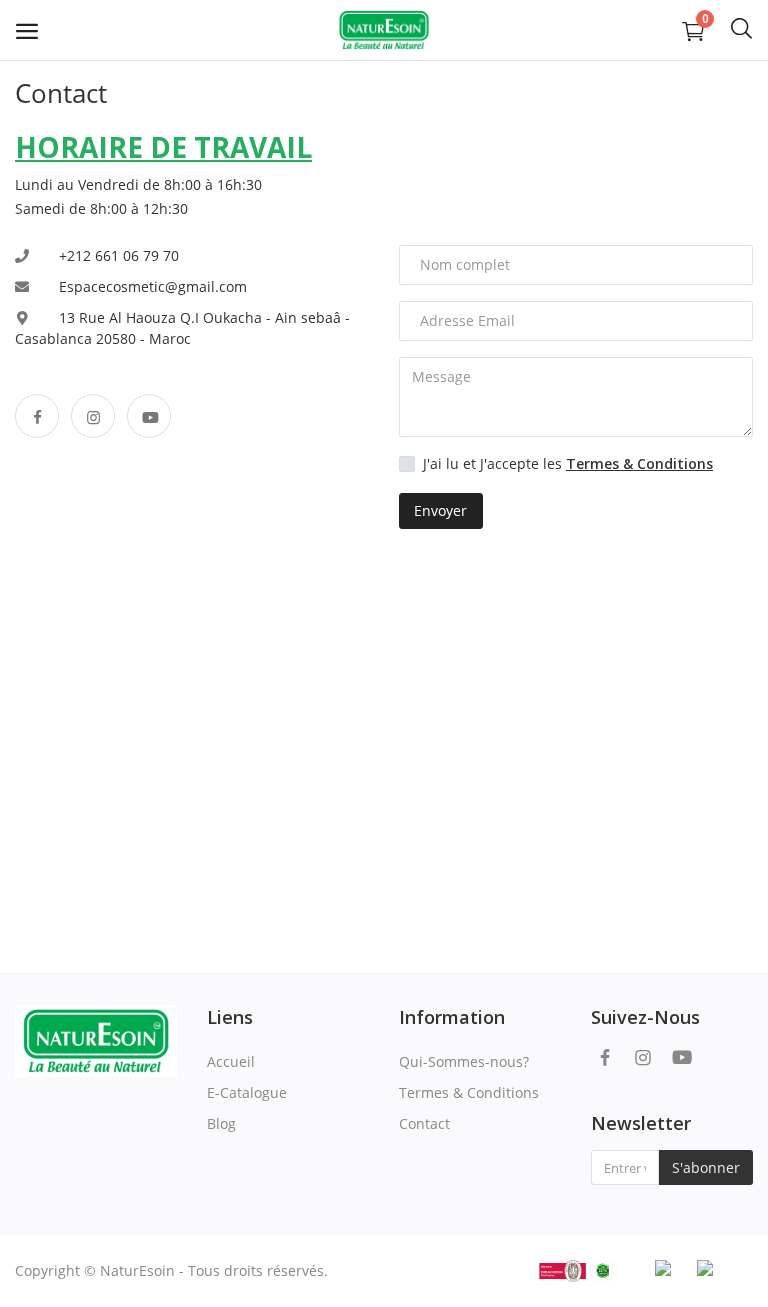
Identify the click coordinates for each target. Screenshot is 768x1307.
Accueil (231, 1061)
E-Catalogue (247, 1092)
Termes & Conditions (469, 1092)
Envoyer (440, 510)
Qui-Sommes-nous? (464, 1061)
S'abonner (706, 1167)
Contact (424, 1123)
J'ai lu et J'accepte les (568, 463)
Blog (221, 1123)
